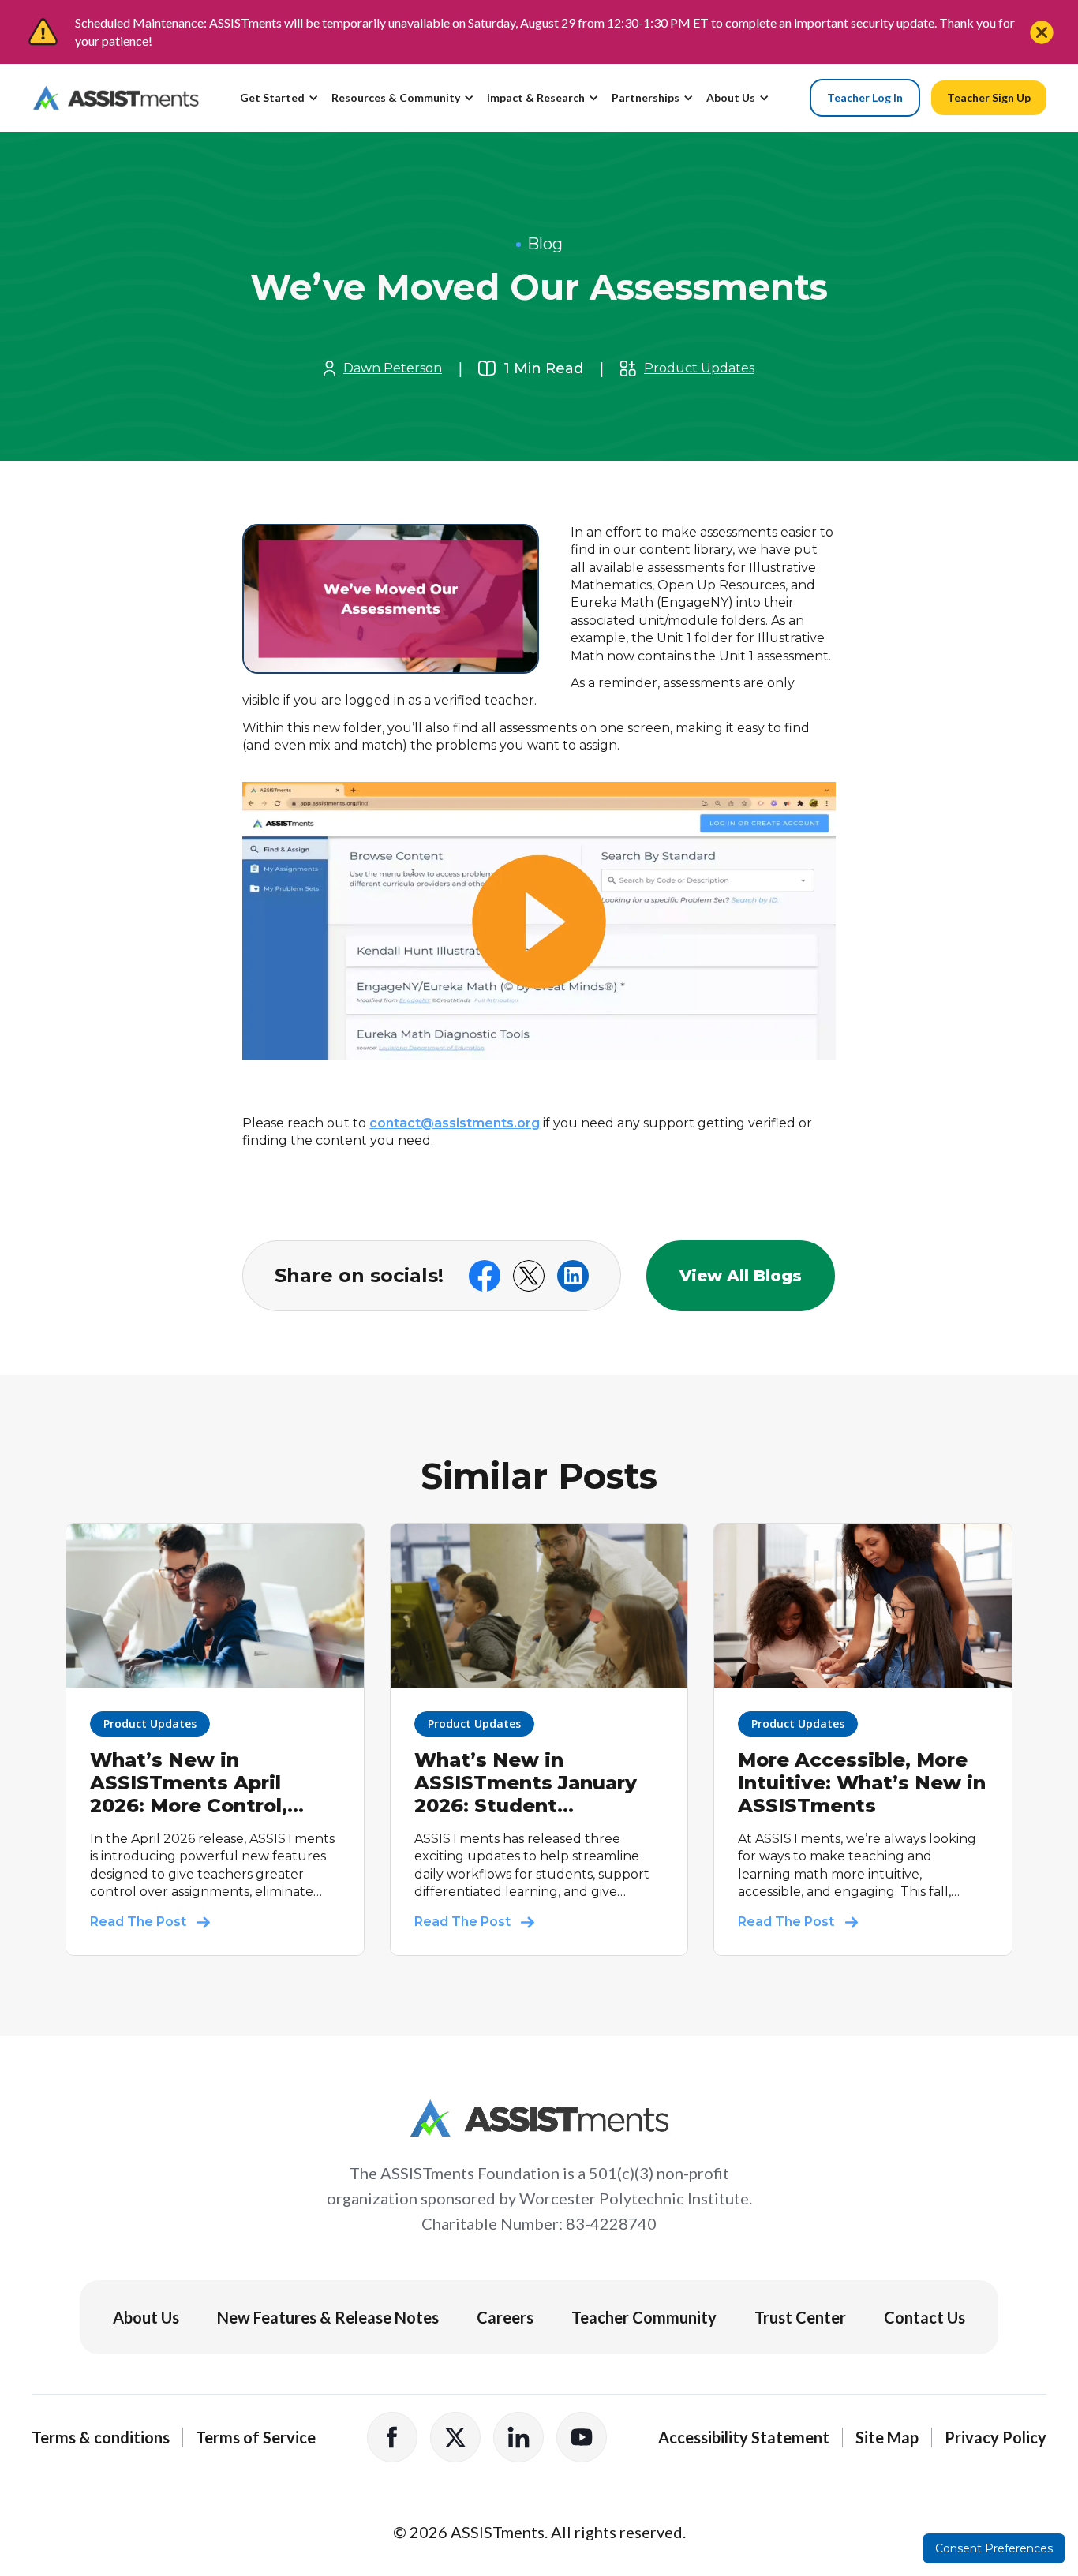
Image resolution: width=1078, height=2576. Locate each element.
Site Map (887, 2437)
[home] (116, 98)
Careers (505, 2317)
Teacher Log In (865, 97)
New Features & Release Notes (328, 2317)
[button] (286, 104)
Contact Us (925, 2317)
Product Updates (699, 368)
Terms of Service (256, 2437)
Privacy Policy (996, 2437)
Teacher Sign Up (989, 97)
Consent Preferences (994, 2548)
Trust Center (800, 2317)
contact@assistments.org (455, 1123)
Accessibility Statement (744, 2437)
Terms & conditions (101, 2437)
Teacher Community (644, 2317)
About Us (146, 2317)
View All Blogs (741, 1276)
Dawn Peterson (393, 368)
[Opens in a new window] (539, 931)
